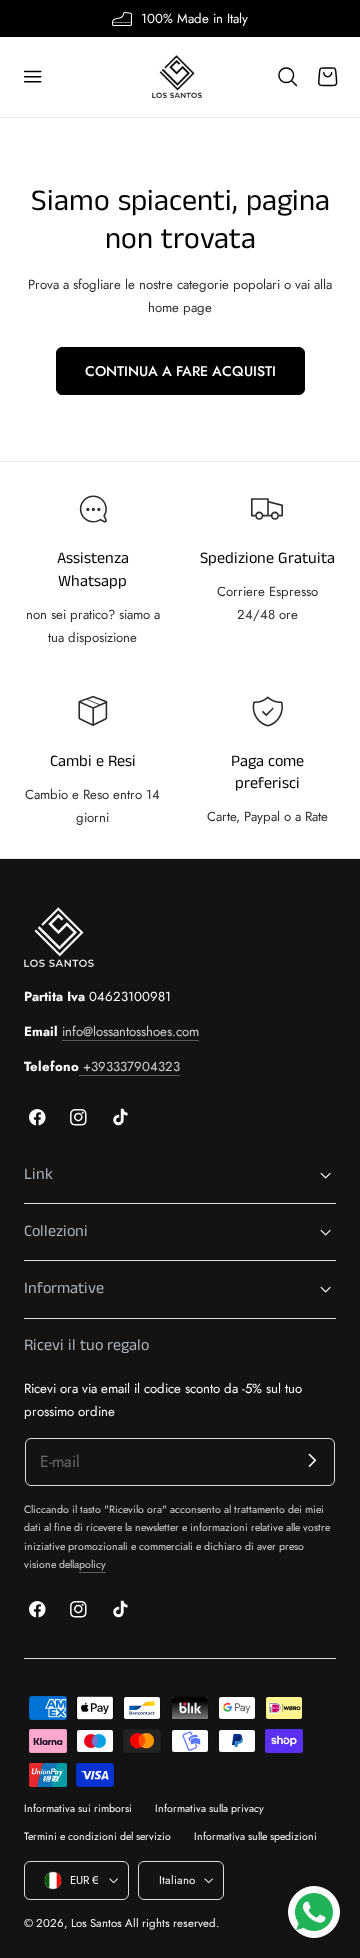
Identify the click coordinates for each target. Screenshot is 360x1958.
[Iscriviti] (312, 1460)
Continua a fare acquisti (180, 371)
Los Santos (96, 1923)
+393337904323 (129, 1066)
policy (92, 1564)
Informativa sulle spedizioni (255, 1836)
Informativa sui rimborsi (78, 1808)
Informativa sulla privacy (209, 1808)
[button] (33, 77)
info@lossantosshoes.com (130, 1031)
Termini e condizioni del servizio (97, 1836)
